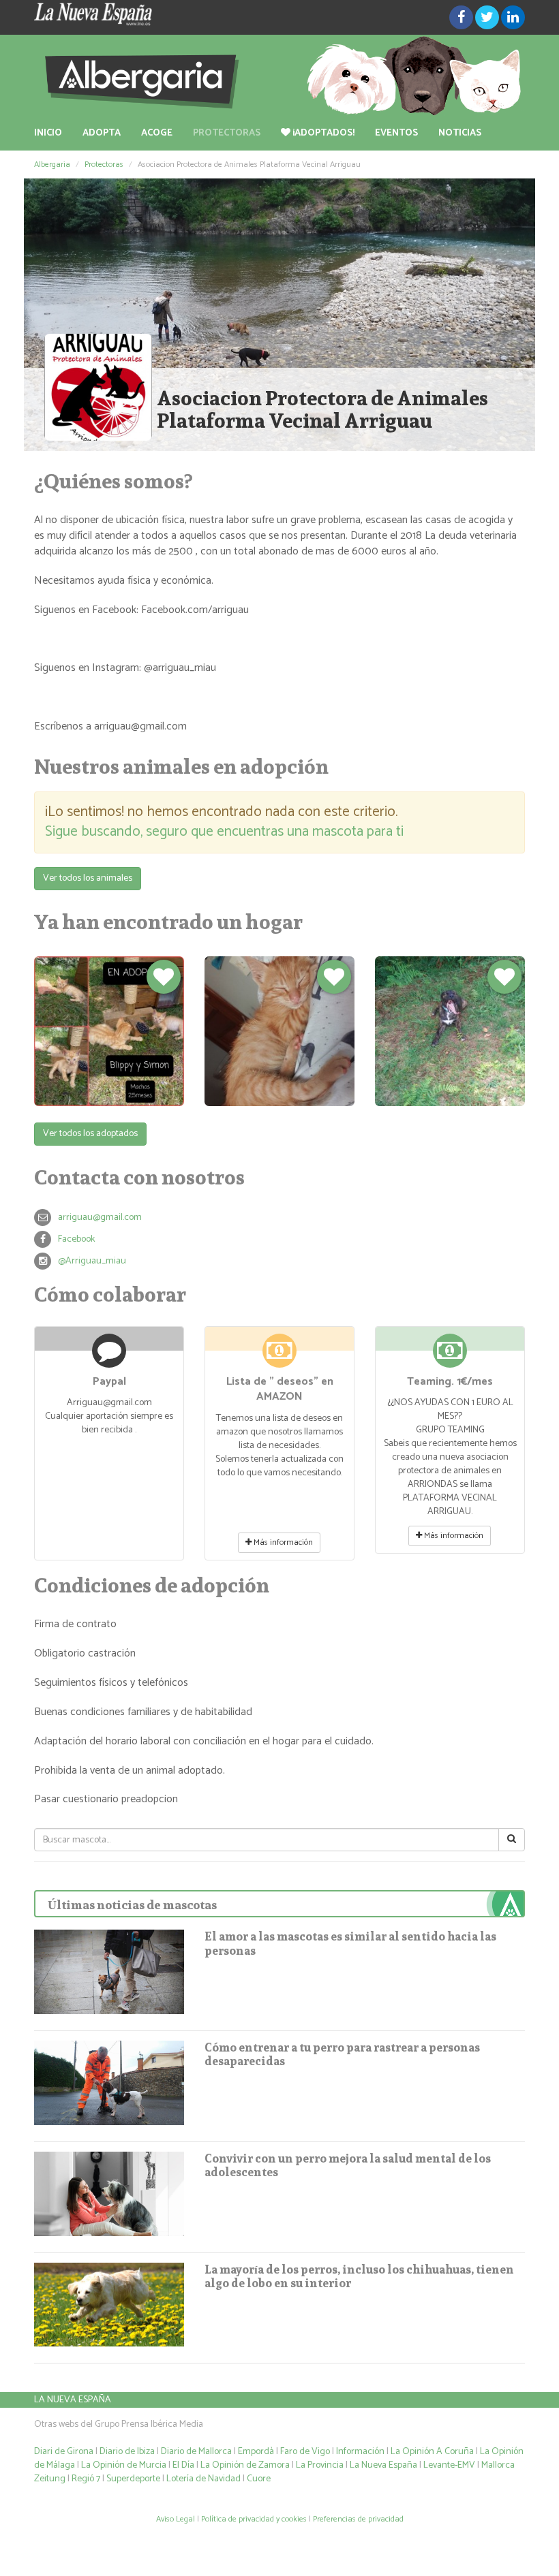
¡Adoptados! (322, 133)
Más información (282, 1542)
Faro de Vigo (305, 2452)
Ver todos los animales (88, 878)
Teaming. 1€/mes (450, 1382)
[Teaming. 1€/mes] (450, 1356)
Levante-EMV (449, 2465)
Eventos (396, 133)
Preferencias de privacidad (358, 2519)
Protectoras (227, 133)
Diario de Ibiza (127, 2452)
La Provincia (320, 2465)
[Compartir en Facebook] (461, 17)
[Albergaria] (279, 76)
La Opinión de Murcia (124, 2465)
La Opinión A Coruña (432, 2452)
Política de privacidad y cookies (254, 2519)
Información (360, 2452)
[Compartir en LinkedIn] (513, 17)
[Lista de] (279, 1356)
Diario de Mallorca (196, 2452)
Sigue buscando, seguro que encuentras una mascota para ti (224, 832)
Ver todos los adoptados (90, 1134)
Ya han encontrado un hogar (168, 922)
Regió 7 (86, 2479)
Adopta (102, 133)
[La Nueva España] (109, 14)
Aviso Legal (176, 2519)
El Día (183, 2465)
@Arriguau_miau (92, 1261)
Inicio (48, 133)
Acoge (157, 133)
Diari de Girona (64, 2452)
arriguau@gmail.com (100, 1218)
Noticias (460, 133)
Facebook (76, 1239)
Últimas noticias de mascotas (132, 1905)
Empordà (256, 2452)
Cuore (259, 2479)
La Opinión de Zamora (245, 2465)
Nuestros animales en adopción (181, 766)
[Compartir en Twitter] (487, 17)
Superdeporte (133, 2479)
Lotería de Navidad (203, 2479)
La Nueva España (73, 2400)
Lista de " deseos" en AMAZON (280, 1389)
